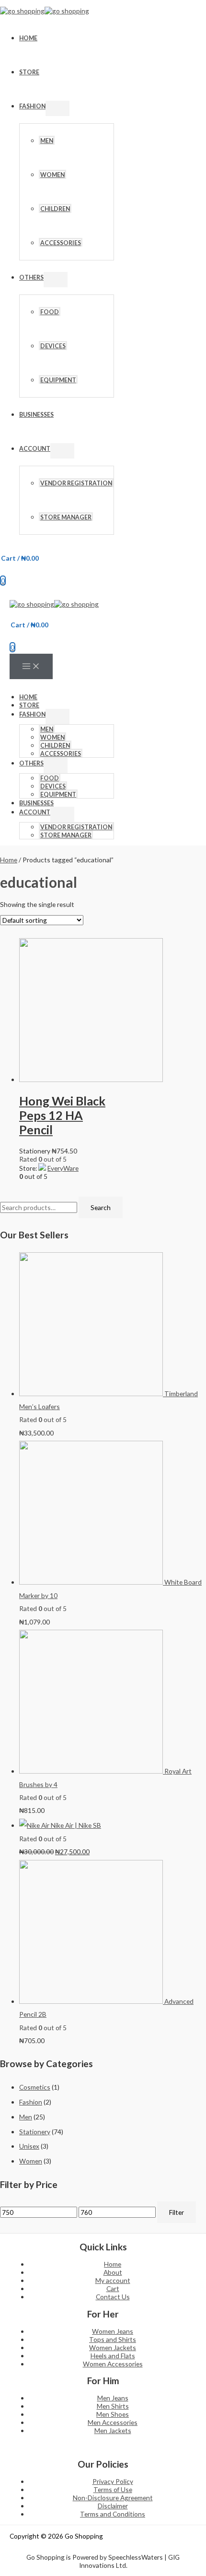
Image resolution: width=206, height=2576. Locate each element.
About (113, 2272)
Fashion (32, 106)
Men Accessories (113, 2422)
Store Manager (66, 517)
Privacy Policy (113, 2481)
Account (35, 449)
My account (113, 2280)
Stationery (35, 2132)
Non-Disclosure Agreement (113, 2498)
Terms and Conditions (113, 2514)
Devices (53, 346)
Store (29, 72)
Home (28, 38)
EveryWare (63, 1168)
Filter (177, 2212)
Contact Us (113, 2297)
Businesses (36, 415)
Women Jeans (113, 2331)
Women (52, 175)
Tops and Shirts (113, 2339)
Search (101, 1207)
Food (50, 312)
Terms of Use (113, 2489)
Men (47, 141)
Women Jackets (113, 2347)
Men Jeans (113, 2398)
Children (55, 209)
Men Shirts (113, 2406)
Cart (113, 2288)
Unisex (29, 2146)
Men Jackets (113, 2430)
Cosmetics (35, 2087)
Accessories (61, 243)
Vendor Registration (76, 483)
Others (31, 277)
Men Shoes (113, 2414)
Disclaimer (113, 2506)
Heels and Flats (113, 2356)
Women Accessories (113, 2364)
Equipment (58, 380)
